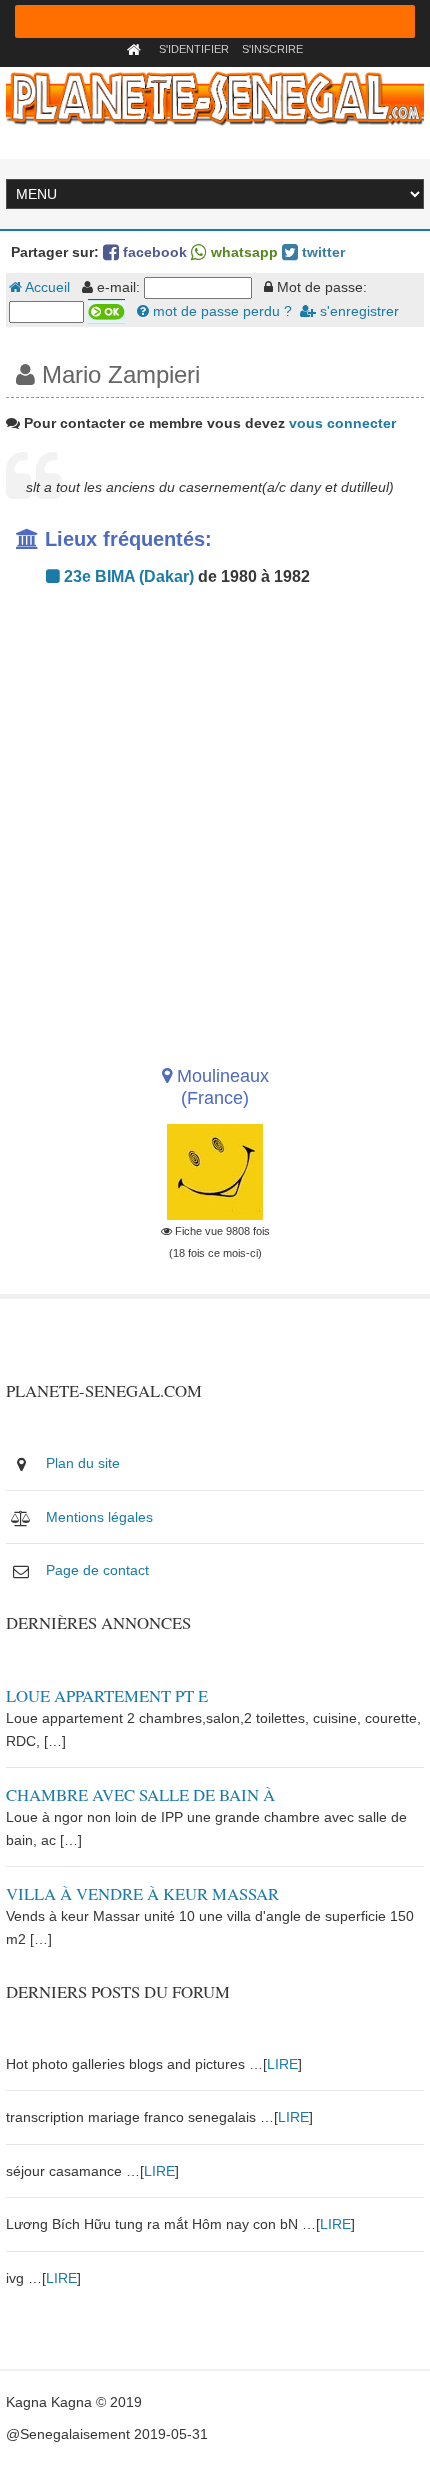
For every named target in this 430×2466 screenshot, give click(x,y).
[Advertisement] (215, 820)
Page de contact (97, 1570)
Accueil (46, 287)
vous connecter (342, 423)
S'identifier (194, 49)
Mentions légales (99, 1517)
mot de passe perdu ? (220, 311)
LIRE (282, 2064)
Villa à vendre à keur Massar (142, 1893)
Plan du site (83, 1463)
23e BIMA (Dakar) (127, 576)
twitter (321, 252)
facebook (153, 252)
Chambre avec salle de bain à (140, 1794)
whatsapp (242, 252)
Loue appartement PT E (107, 1695)
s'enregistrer (357, 311)
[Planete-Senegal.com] (214, 97)
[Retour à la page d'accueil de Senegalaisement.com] (136, 49)
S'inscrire (272, 49)
